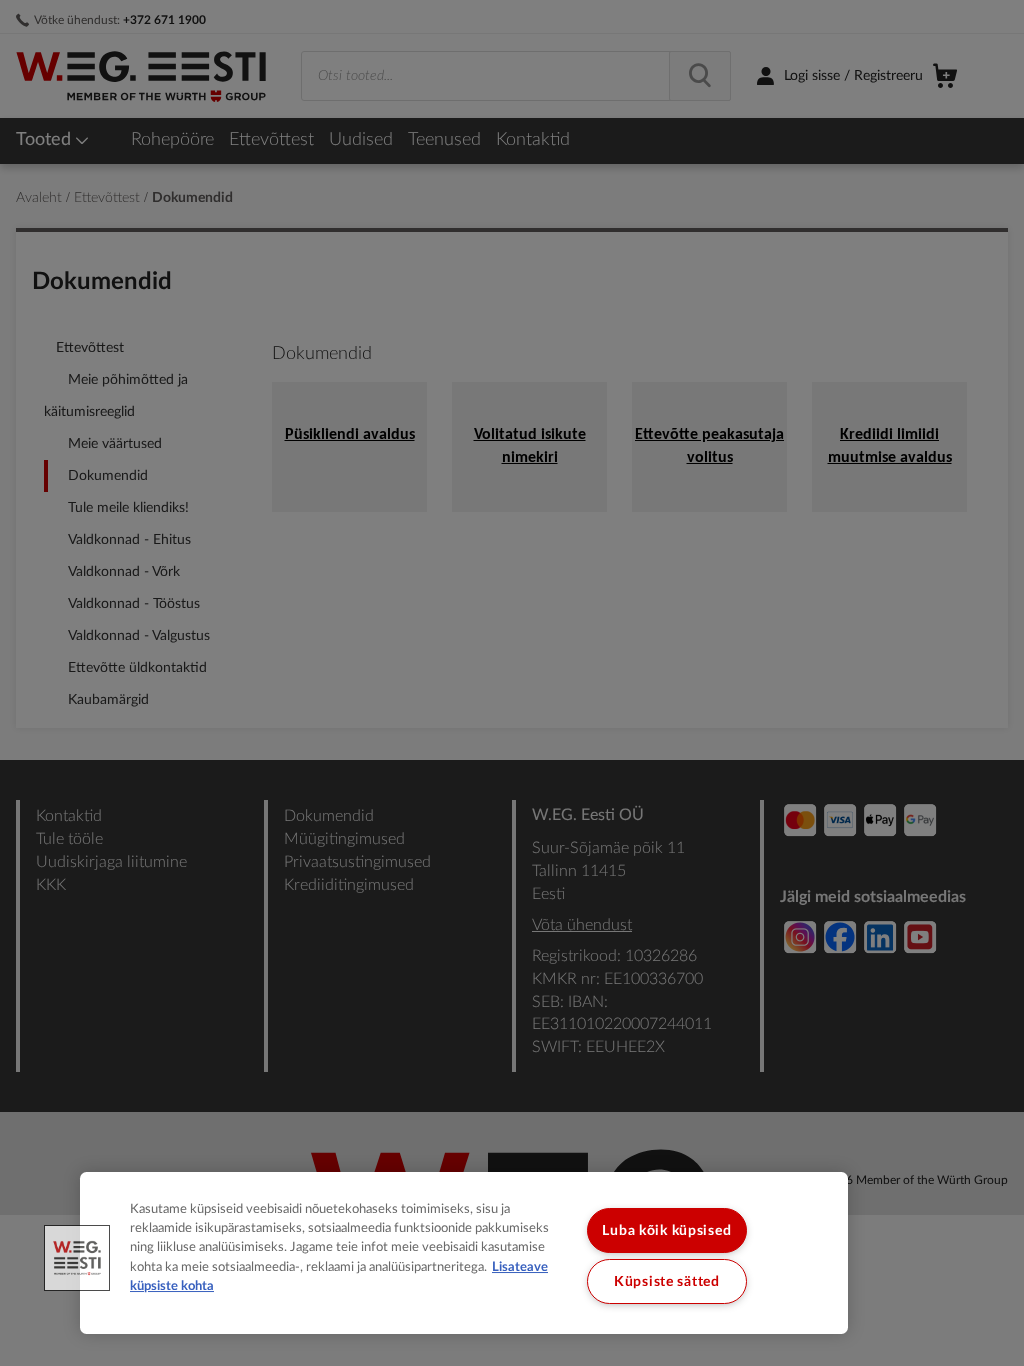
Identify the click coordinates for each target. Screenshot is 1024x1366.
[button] (77, 1258)
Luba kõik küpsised (666, 1230)
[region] (464, 1253)
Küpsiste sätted (667, 1281)
